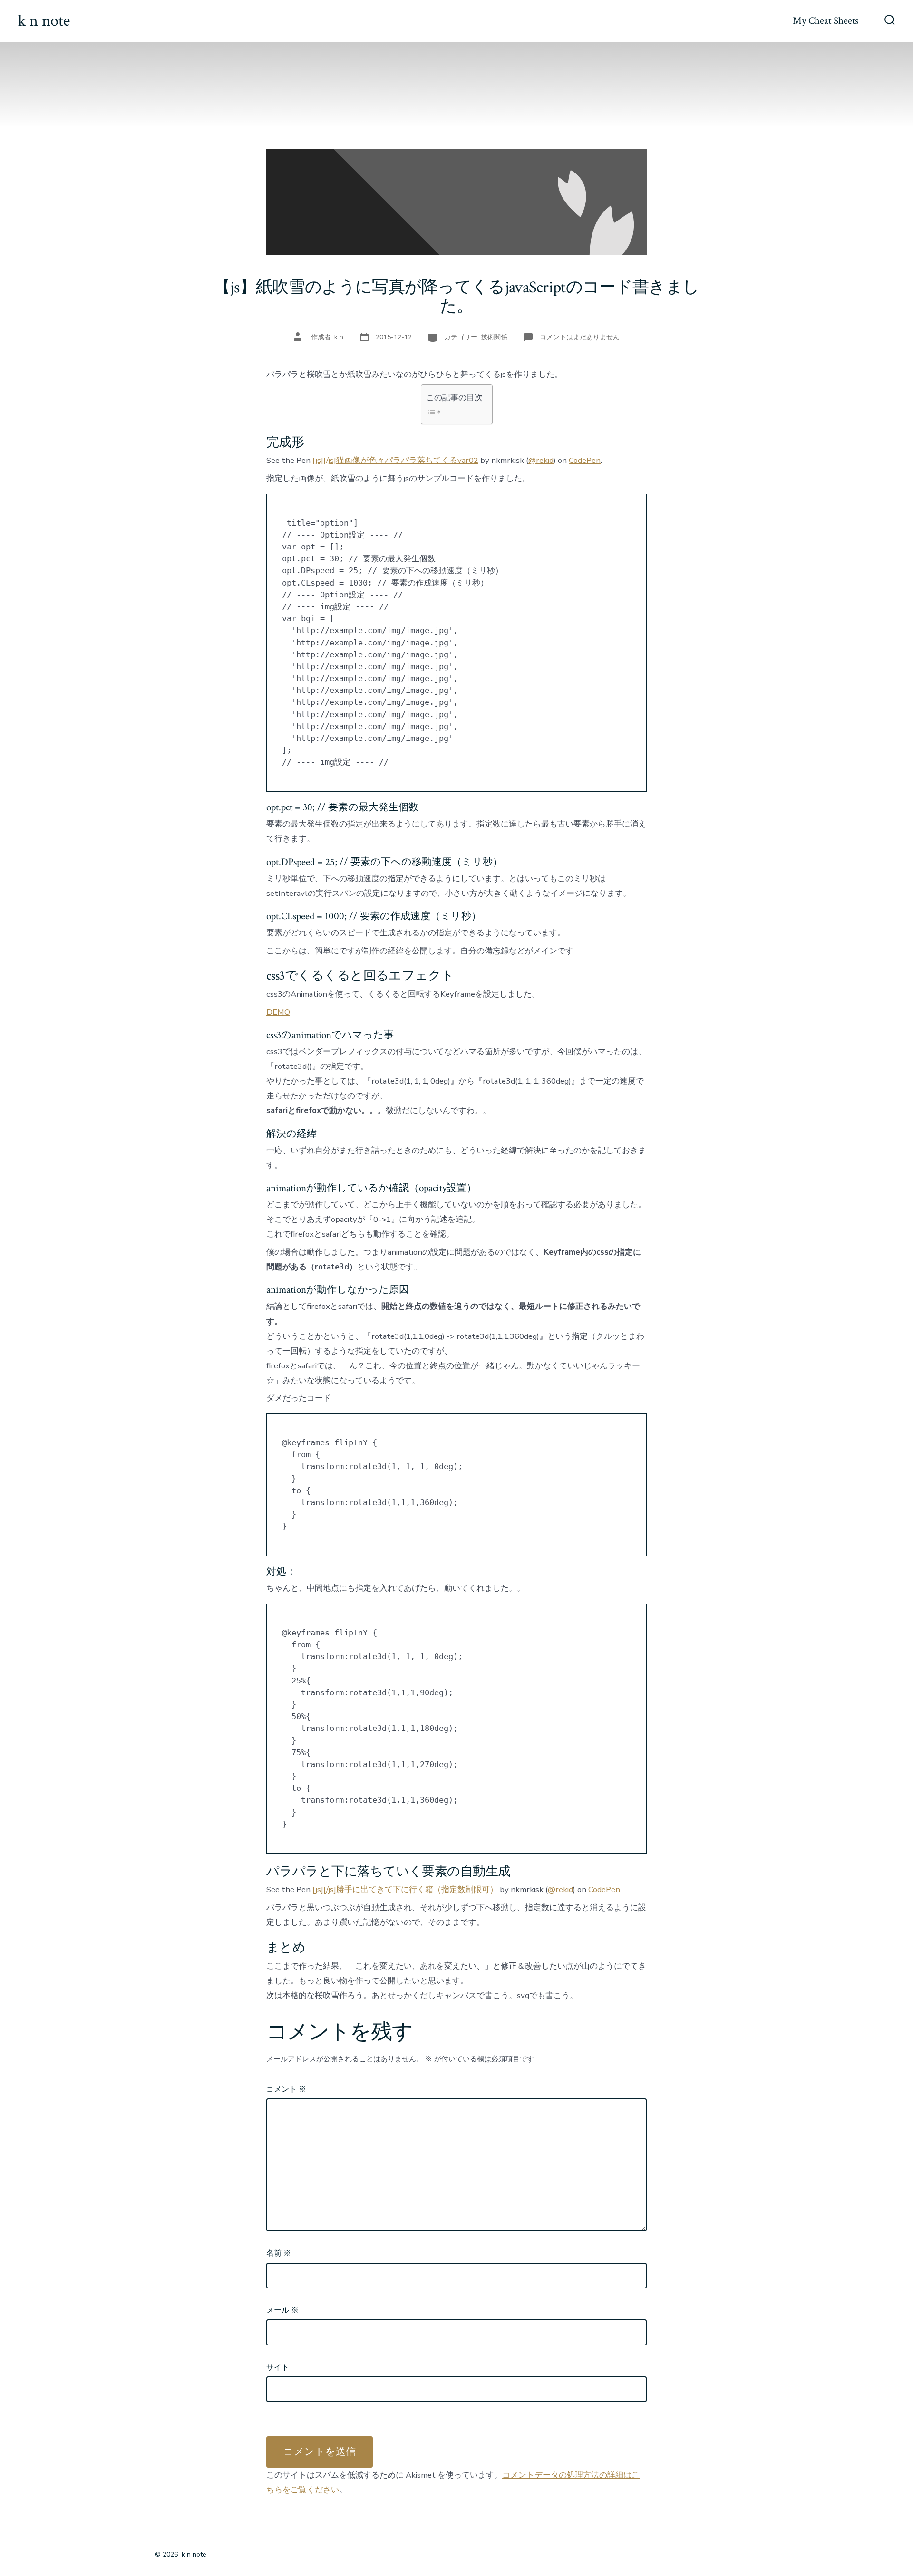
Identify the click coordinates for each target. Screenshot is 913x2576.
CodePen (585, 460)
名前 (279, 2253)
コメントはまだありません (580, 337)
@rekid (541, 460)
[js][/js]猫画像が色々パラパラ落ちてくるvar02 (395, 460)
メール (282, 2310)
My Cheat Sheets (826, 21)
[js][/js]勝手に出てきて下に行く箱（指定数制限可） (405, 1889)
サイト (278, 2367)
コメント (286, 2089)
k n (339, 337)
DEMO (278, 1012)
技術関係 (494, 337)
